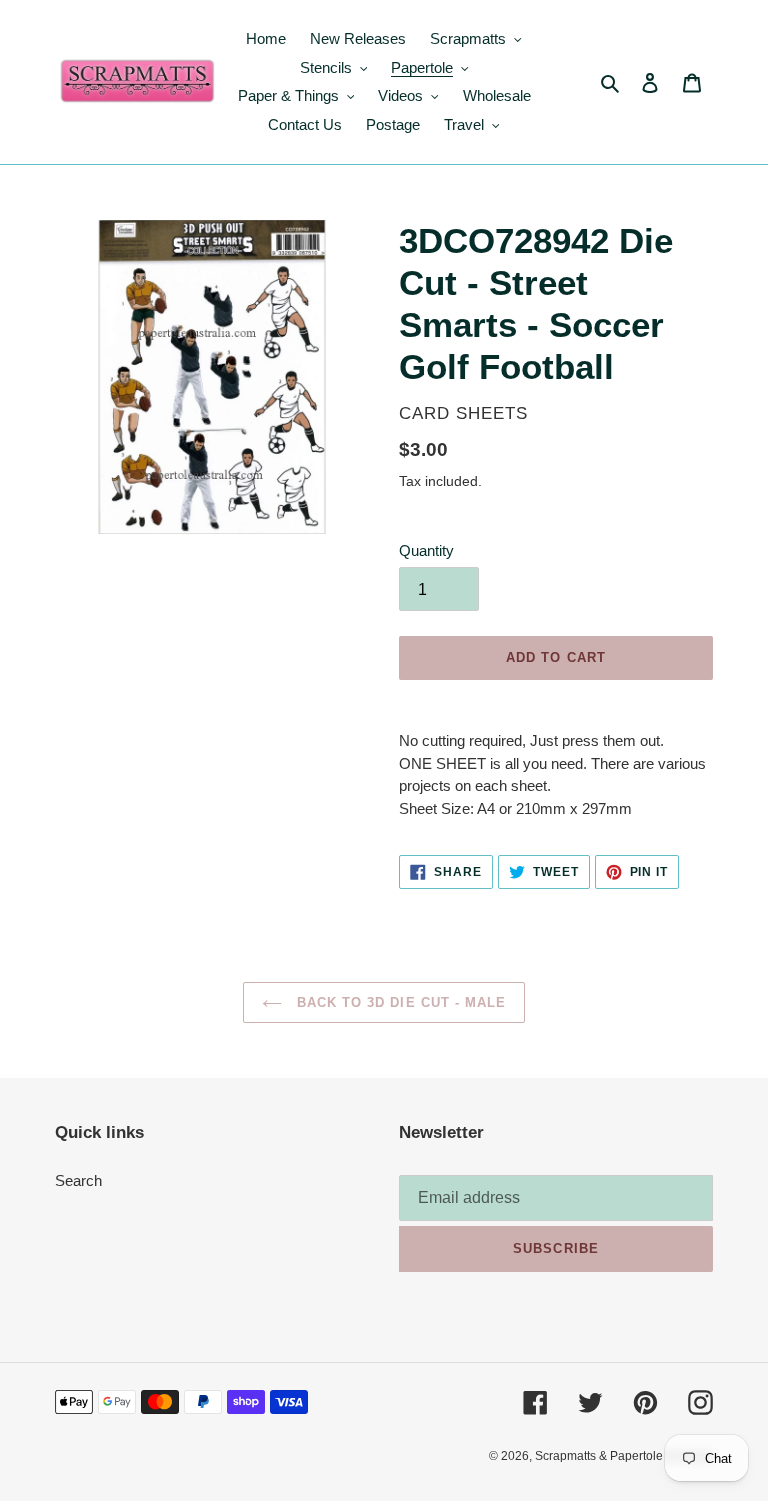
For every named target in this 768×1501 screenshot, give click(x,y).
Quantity (426, 550)
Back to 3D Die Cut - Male (399, 1002)
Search (78, 1180)
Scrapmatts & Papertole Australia (624, 1456)
